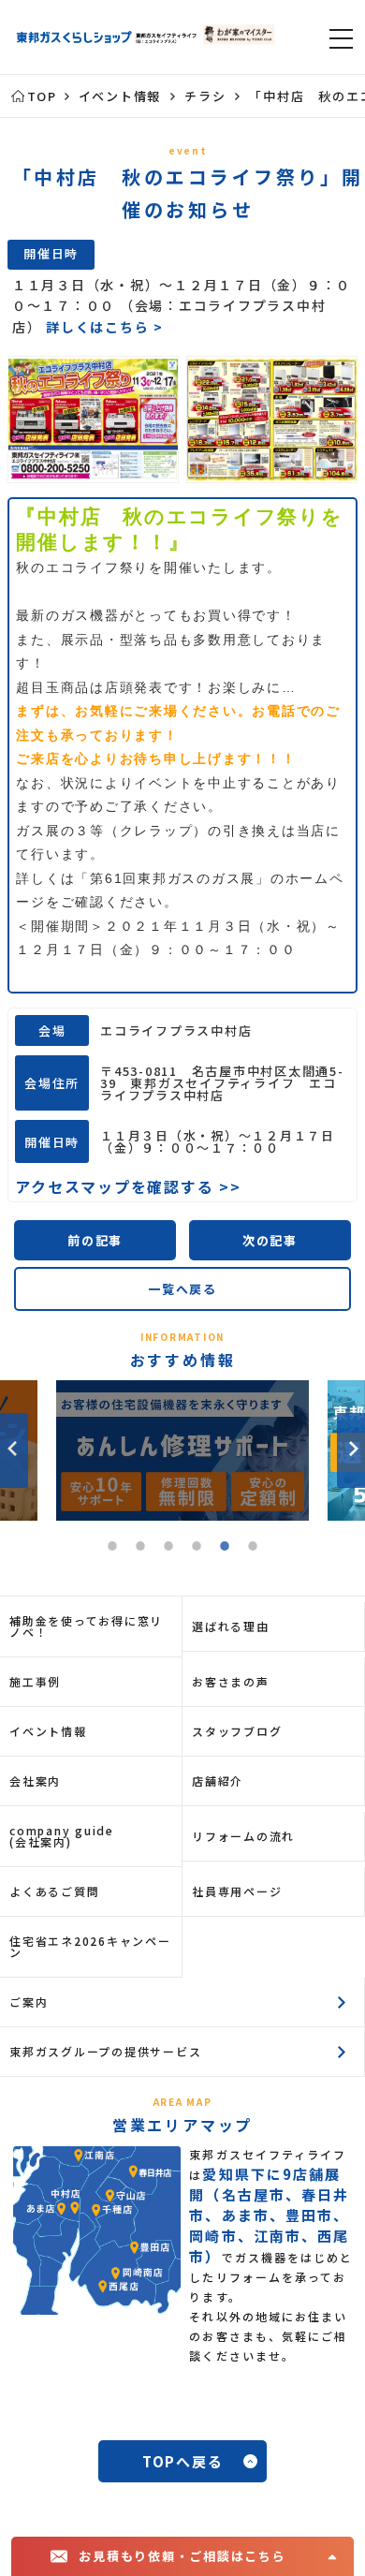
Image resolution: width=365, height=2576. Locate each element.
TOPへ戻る (183, 2461)
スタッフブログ (237, 1731)
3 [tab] (168, 1549)
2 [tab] (140, 1549)
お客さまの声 (231, 1681)
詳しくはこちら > (105, 327)
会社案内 (35, 1781)
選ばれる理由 (231, 1626)
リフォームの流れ (243, 1836)
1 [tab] (112, 1549)
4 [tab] (197, 1549)
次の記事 (270, 1240)
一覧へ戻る (182, 1289)
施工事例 (35, 1681)
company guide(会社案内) (62, 1836)
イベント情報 (48, 1731)
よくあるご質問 (54, 1891)
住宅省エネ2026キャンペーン (90, 1946)
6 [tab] (253, 1549)
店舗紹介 (218, 1781)
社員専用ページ (237, 1891)
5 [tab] (225, 1549)
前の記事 (95, 1240)
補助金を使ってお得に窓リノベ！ (86, 1626)
